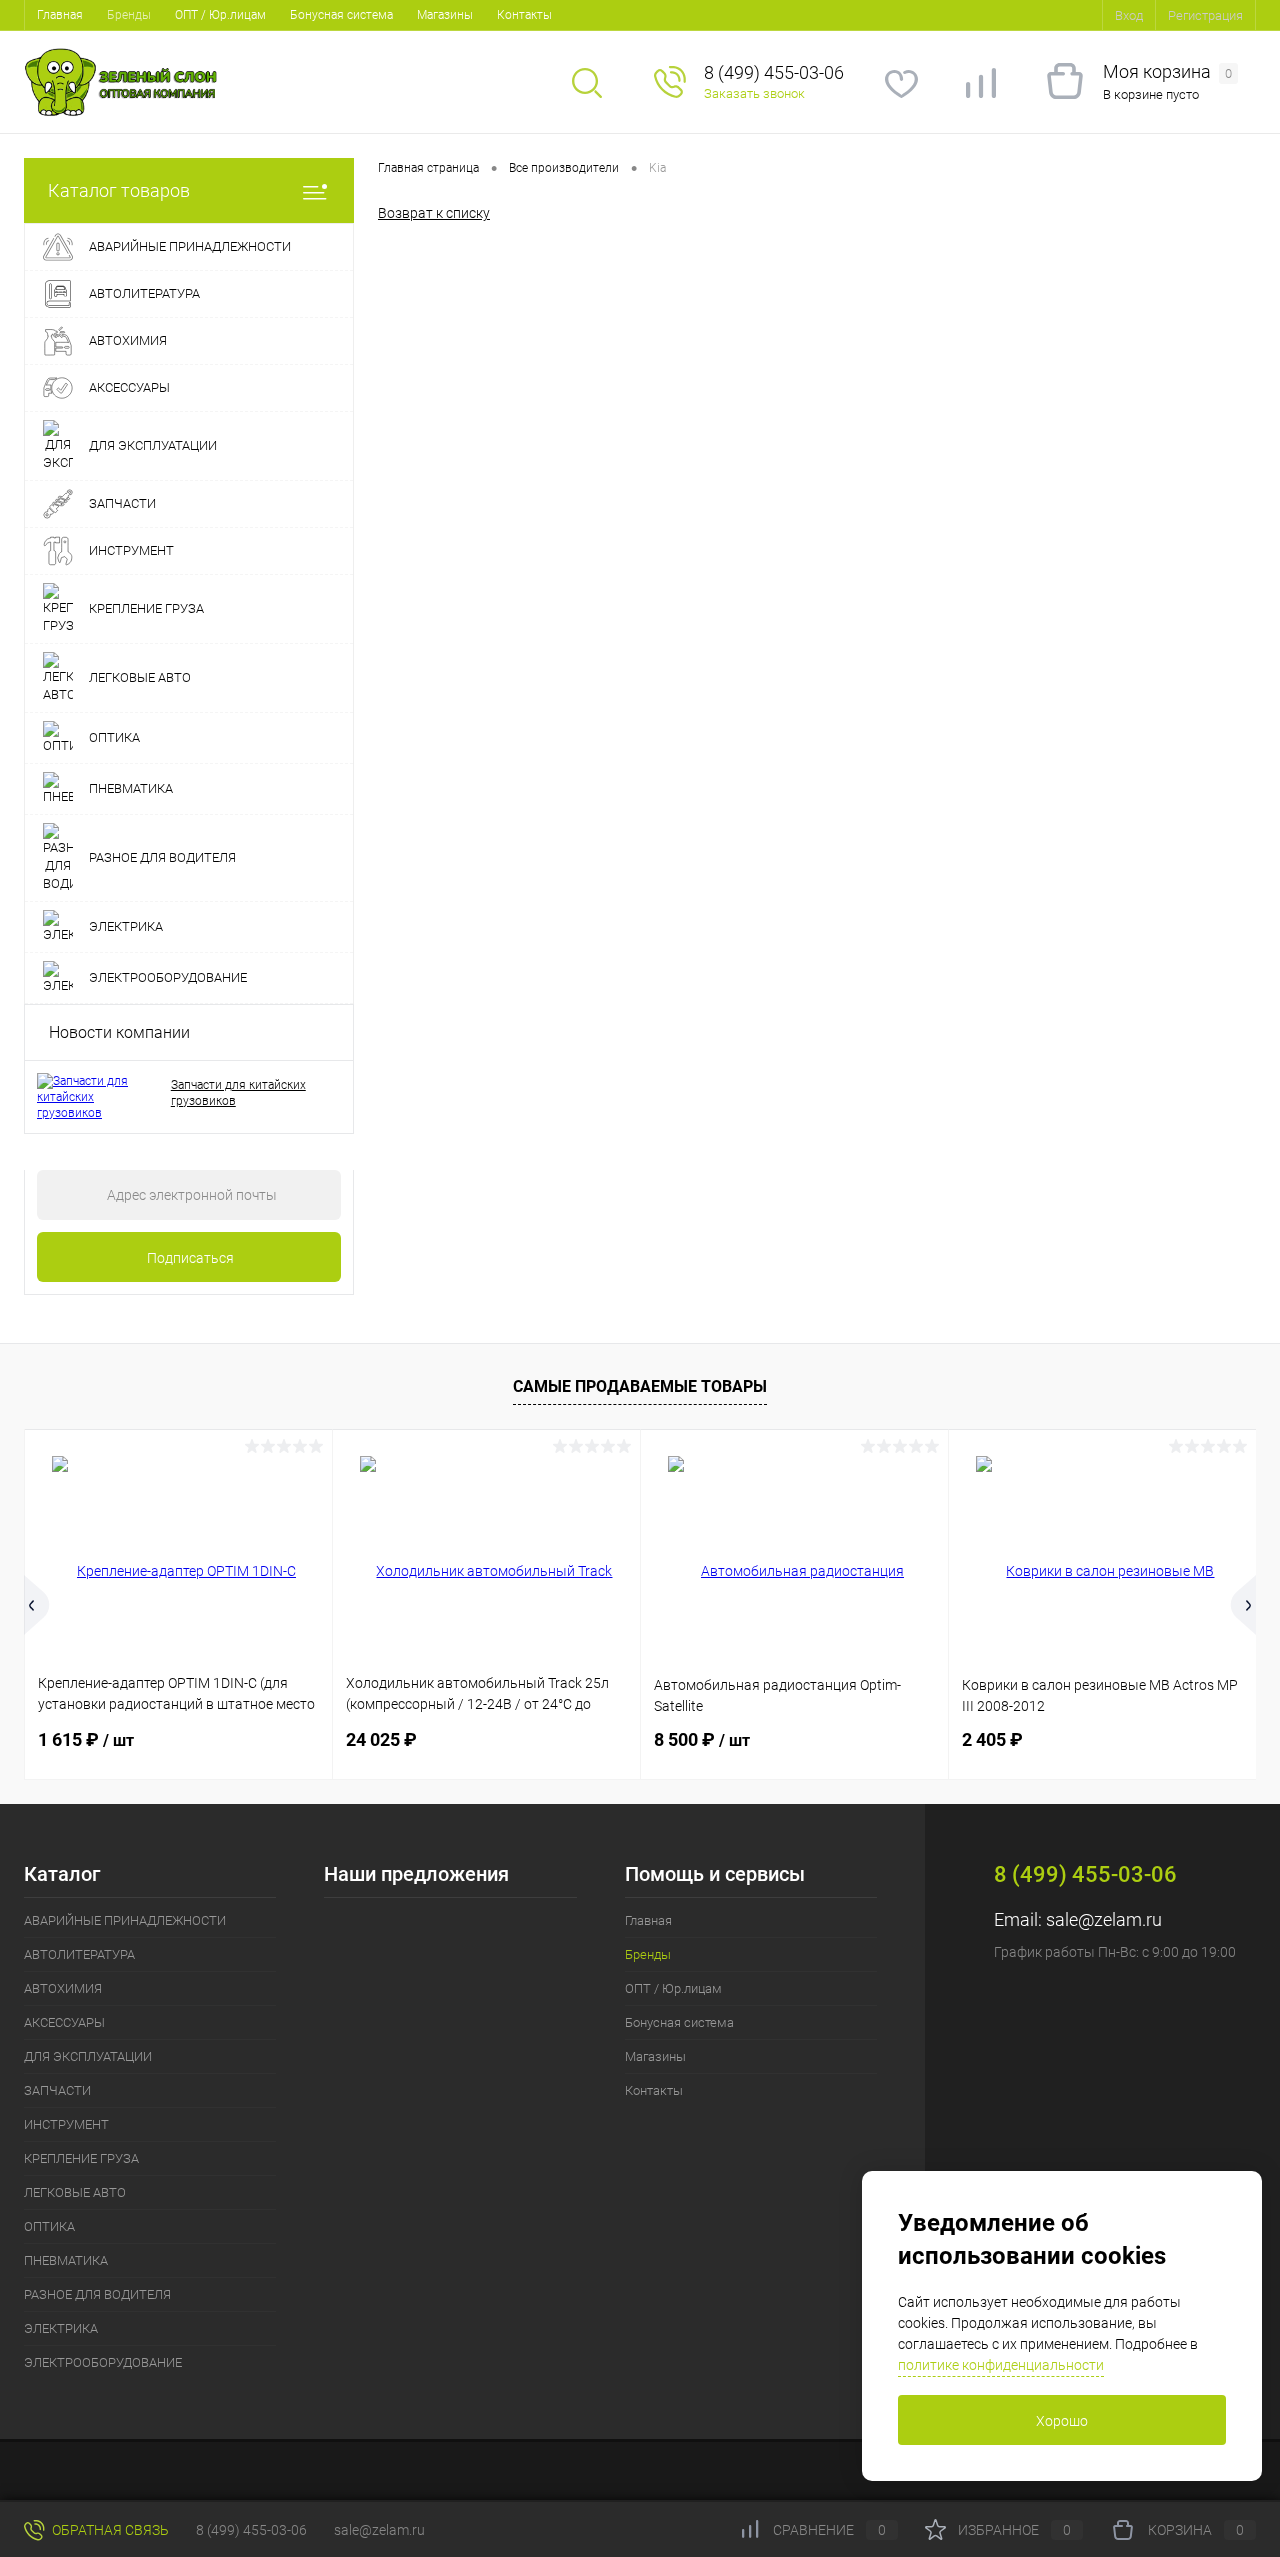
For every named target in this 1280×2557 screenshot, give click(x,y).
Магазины (445, 15)
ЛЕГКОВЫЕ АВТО (75, 2192)
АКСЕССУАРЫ (64, 2022)
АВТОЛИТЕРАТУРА (79, 1954)
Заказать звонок (754, 93)
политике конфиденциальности (1001, 2365)
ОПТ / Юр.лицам (220, 15)
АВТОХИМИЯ (63, 1988)
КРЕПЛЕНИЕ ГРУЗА (81, 2158)
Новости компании (119, 1032)
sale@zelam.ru (1104, 1919)
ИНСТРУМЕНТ (66, 2124)
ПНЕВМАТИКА (66, 2260)
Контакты (524, 15)
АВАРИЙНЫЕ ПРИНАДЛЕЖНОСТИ (125, 1920)
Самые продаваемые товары (640, 1386)
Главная (60, 15)
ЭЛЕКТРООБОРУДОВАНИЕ (103, 2362)
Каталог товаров (119, 190)
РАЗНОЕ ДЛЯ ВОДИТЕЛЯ (97, 2294)
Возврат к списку (434, 213)
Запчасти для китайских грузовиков (238, 1093)
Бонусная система (341, 15)
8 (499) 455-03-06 (251, 2530)
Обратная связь (109, 2530)
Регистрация (1205, 15)
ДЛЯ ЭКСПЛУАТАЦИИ (88, 2056)
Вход (1129, 15)
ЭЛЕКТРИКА (61, 2328)
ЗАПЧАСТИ (57, 2090)
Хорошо (1062, 2421)
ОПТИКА (49, 2226)
